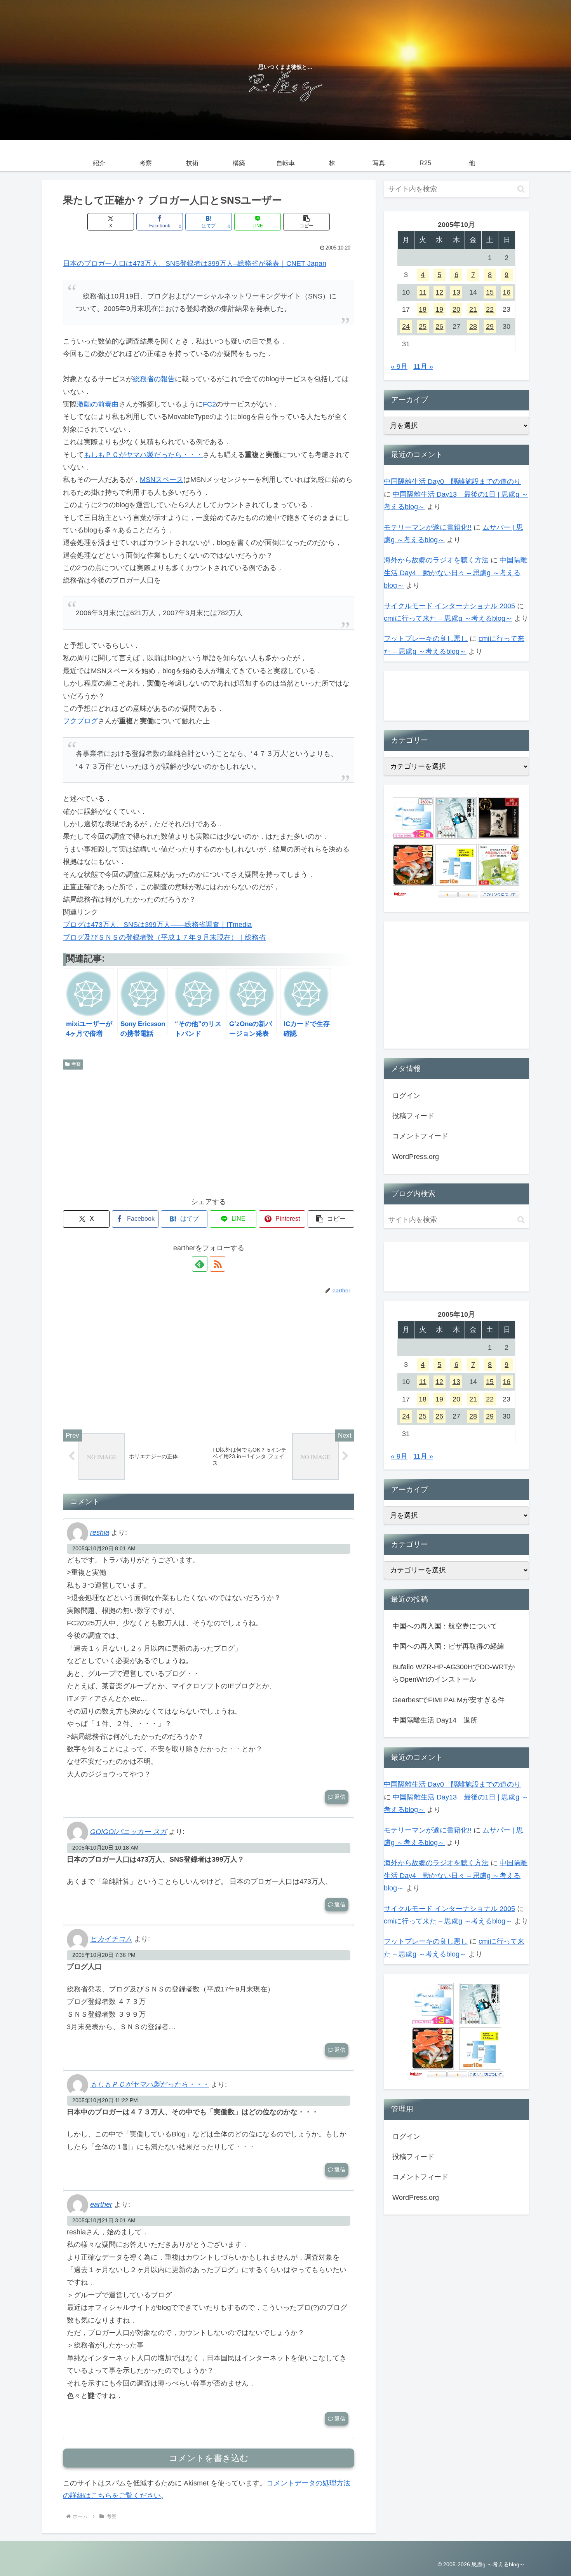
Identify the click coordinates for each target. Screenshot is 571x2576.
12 (439, 292)
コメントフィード (420, 1136)
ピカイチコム (111, 1939)
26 (439, 326)
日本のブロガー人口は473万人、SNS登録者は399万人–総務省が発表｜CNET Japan (195, 264)
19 (439, 309)
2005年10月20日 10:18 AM (105, 1848)
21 (473, 309)
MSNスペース (162, 480)
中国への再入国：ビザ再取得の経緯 (448, 1646)
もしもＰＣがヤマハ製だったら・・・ (143, 455)
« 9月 (399, 367)
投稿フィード (413, 1116)
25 (423, 326)
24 (406, 326)
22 (490, 309)
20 (456, 309)
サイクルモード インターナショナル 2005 (449, 606)
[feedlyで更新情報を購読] (200, 1264)
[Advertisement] (209, 1131)
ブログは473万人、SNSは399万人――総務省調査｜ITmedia (157, 925)
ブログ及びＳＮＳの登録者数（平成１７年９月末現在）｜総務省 (164, 937)
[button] (306, 222)
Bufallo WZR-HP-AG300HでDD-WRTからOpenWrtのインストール (454, 1673)
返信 (340, 1797)
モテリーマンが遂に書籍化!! (428, 527)
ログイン (406, 1096)
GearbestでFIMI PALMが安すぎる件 (448, 1700)
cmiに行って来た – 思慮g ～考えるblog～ (448, 618)
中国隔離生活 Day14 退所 (435, 1720)
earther (101, 2204)
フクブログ (80, 721)
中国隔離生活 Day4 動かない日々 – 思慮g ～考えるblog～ (456, 573)
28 (473, 326)
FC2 (209, 404)
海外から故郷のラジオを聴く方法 (436, 560)
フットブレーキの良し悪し (426, 639)
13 (456, 292)
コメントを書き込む (209, 2458)
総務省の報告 (154, 379)
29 (490, 326)
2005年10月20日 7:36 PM (104, 1955)
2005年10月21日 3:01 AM (104, 2220)
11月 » (423, 367)
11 (423, 292)
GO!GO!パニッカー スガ (128, 1832)
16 (507, 292)
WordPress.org (416, 1157)
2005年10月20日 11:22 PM (105, 2100)
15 (490, 292)
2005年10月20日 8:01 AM (104, 1548)
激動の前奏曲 (98, 404)
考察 (76, 1064)
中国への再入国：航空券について (445, 1626)
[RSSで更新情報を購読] (218, 1264)
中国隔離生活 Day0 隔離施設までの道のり (452, 482)
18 (423, 309)
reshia (100, 1532)
